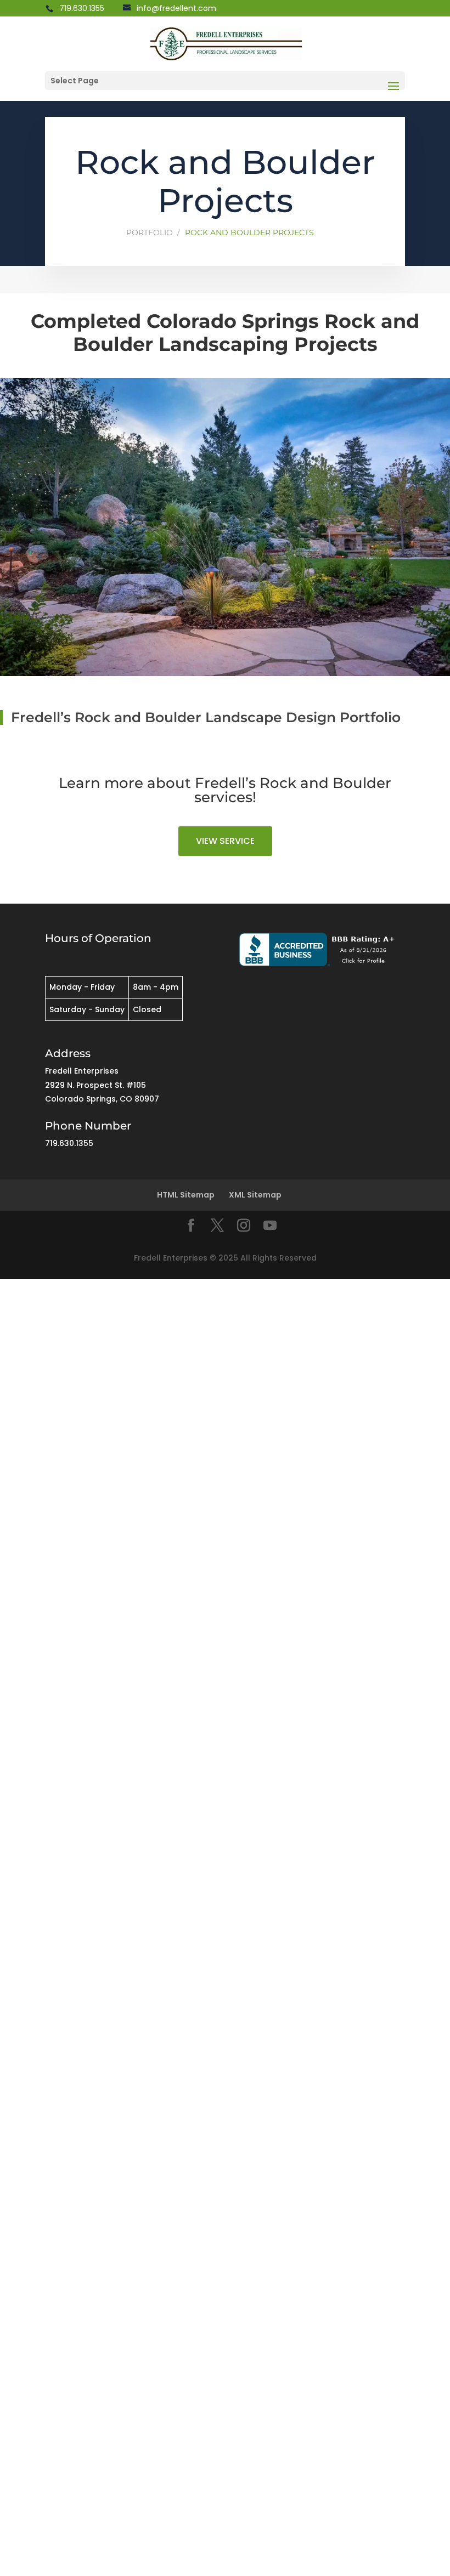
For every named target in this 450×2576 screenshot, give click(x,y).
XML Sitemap (255, 1195)
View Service (225, 841)
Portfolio (150, 232)
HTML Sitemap (186, 1195)
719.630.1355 (82, 8)
